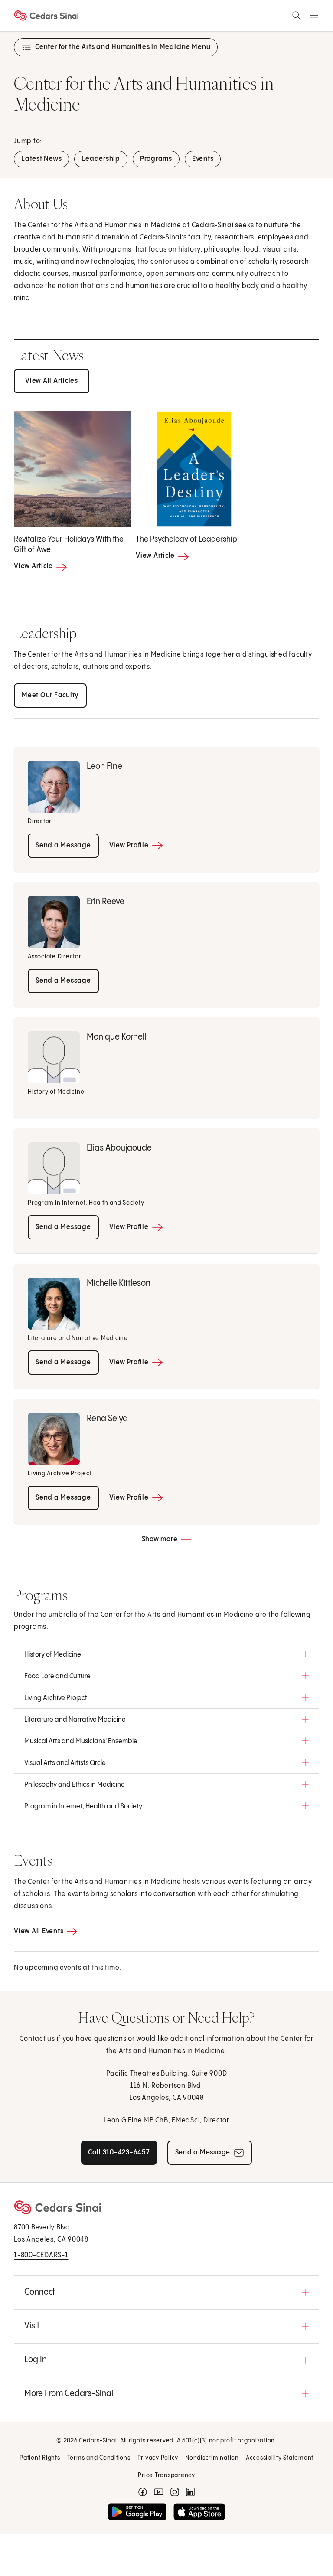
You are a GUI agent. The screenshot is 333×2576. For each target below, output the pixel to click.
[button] (166, 1654)
